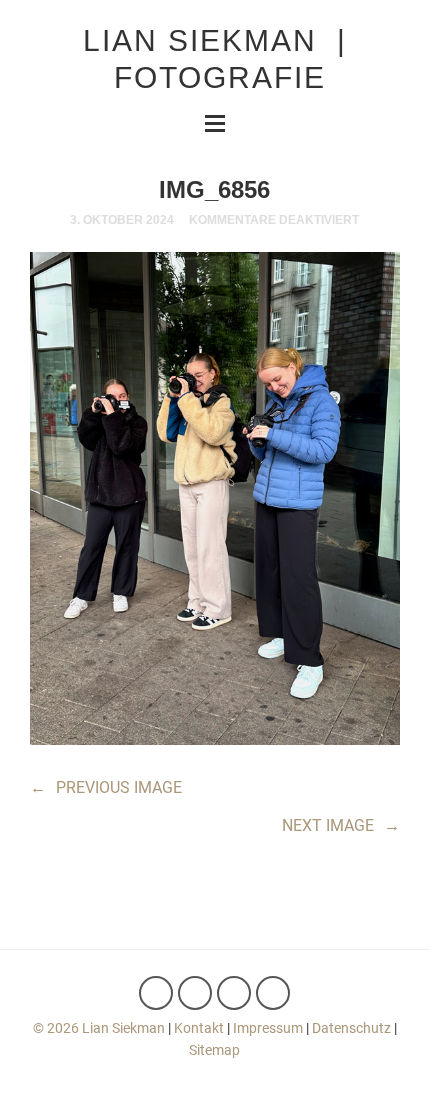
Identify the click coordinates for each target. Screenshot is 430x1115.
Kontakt (199, 1028)
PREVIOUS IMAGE (106, 787)
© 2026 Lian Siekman (99, 1028)
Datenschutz (351, 1028)
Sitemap (214, 1050)
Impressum (268, 1028)
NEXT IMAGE (341, 825)
